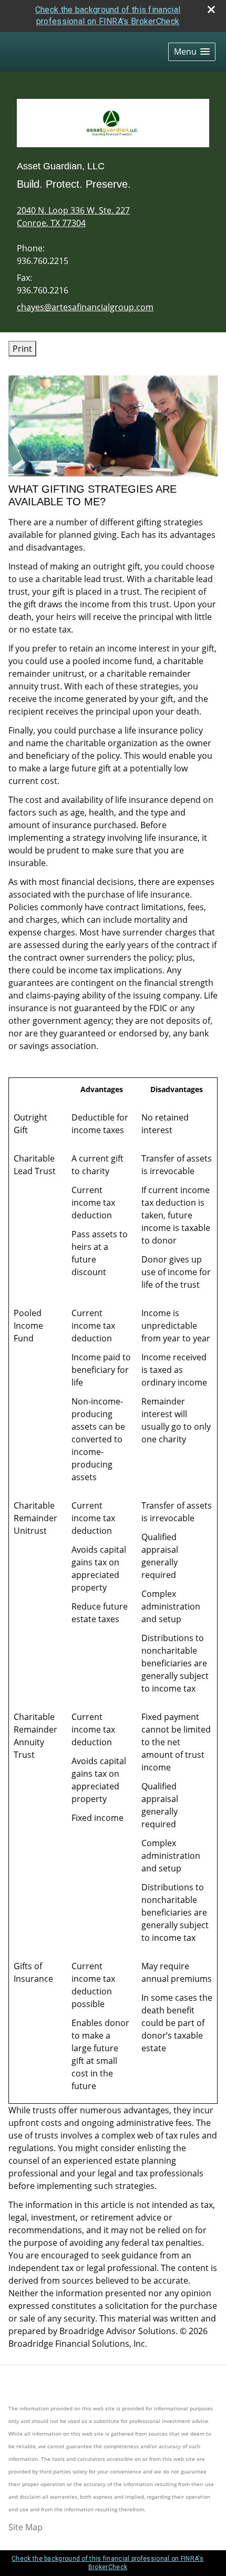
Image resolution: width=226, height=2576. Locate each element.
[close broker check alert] (211, 9)
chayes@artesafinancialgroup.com (85, 307)
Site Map (25, 2527)
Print (22, 349)
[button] (192, 52)
